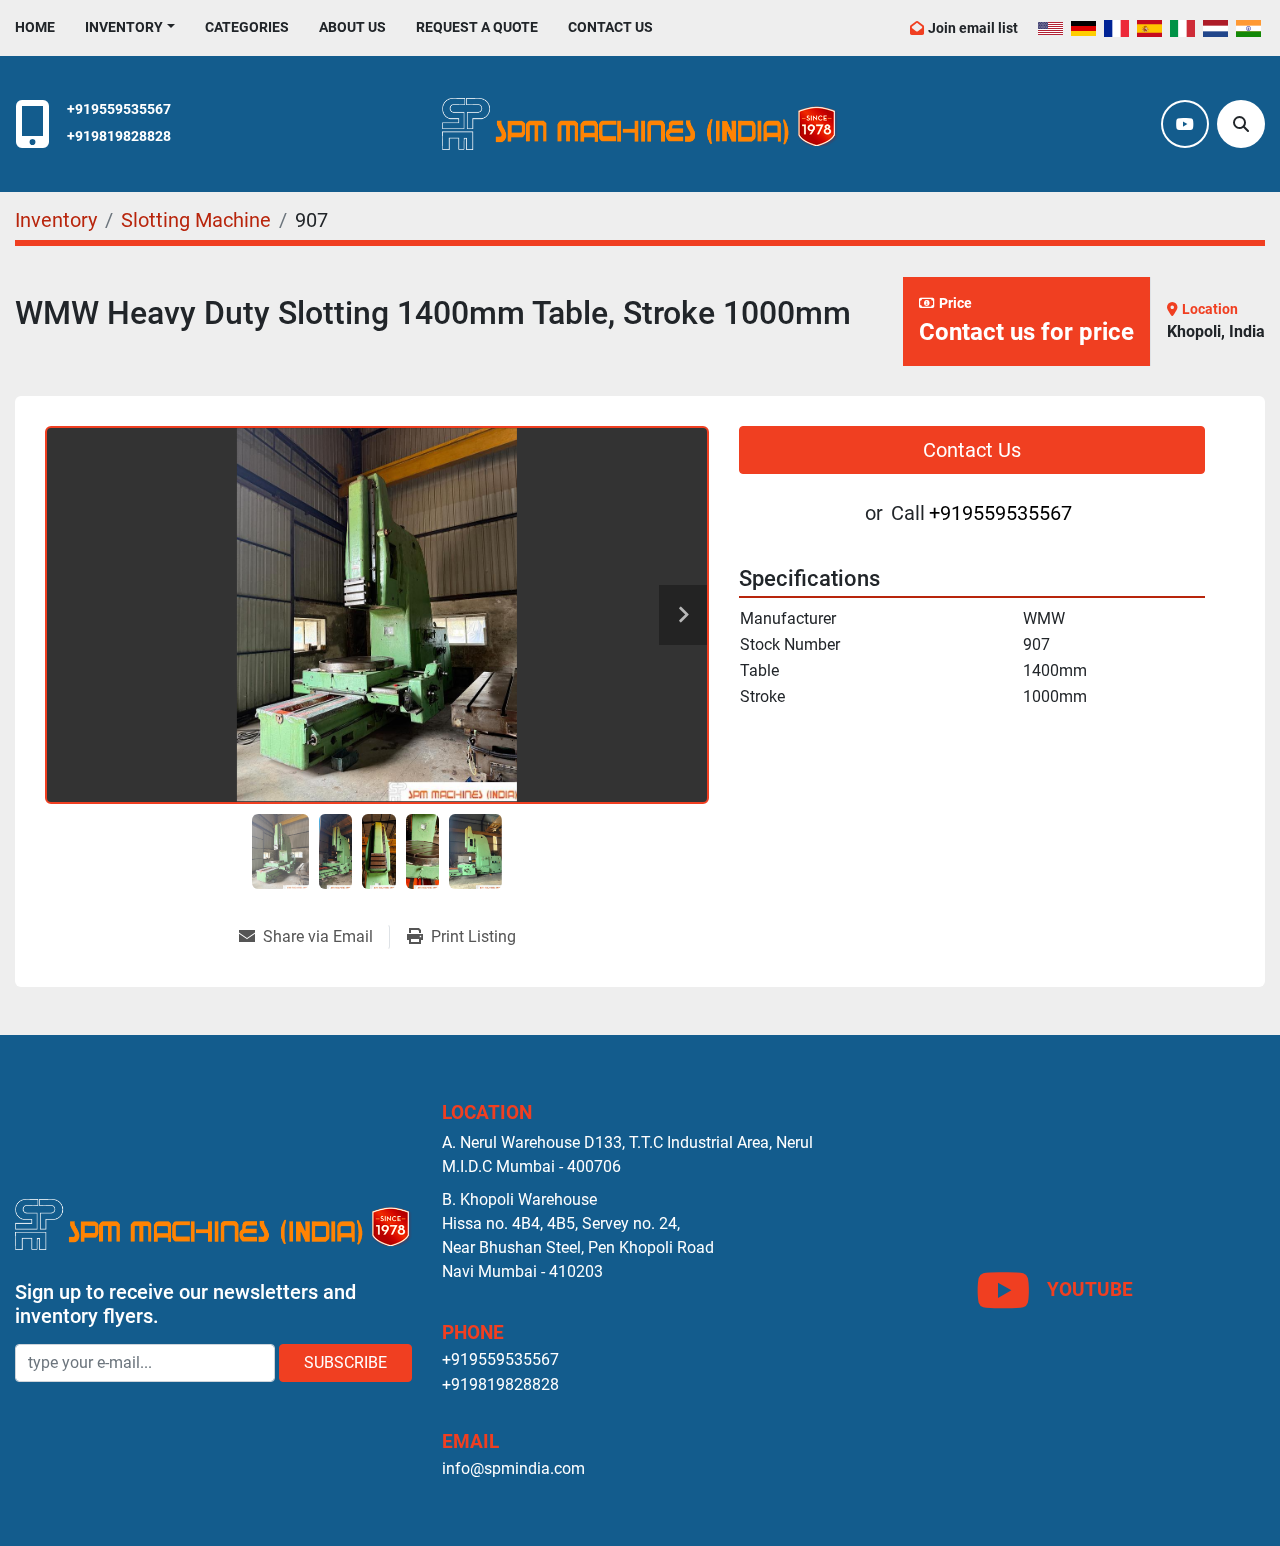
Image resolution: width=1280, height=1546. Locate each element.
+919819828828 (119, 136)
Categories (247, 27)
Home (35, 27)
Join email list (973, 28)
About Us (352, 27)
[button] (130, 27)
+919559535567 (119, 109)
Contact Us (610, 27)
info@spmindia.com (513, 1468)
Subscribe (345, 1362)
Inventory (124, 27)
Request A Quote (477, 27)
